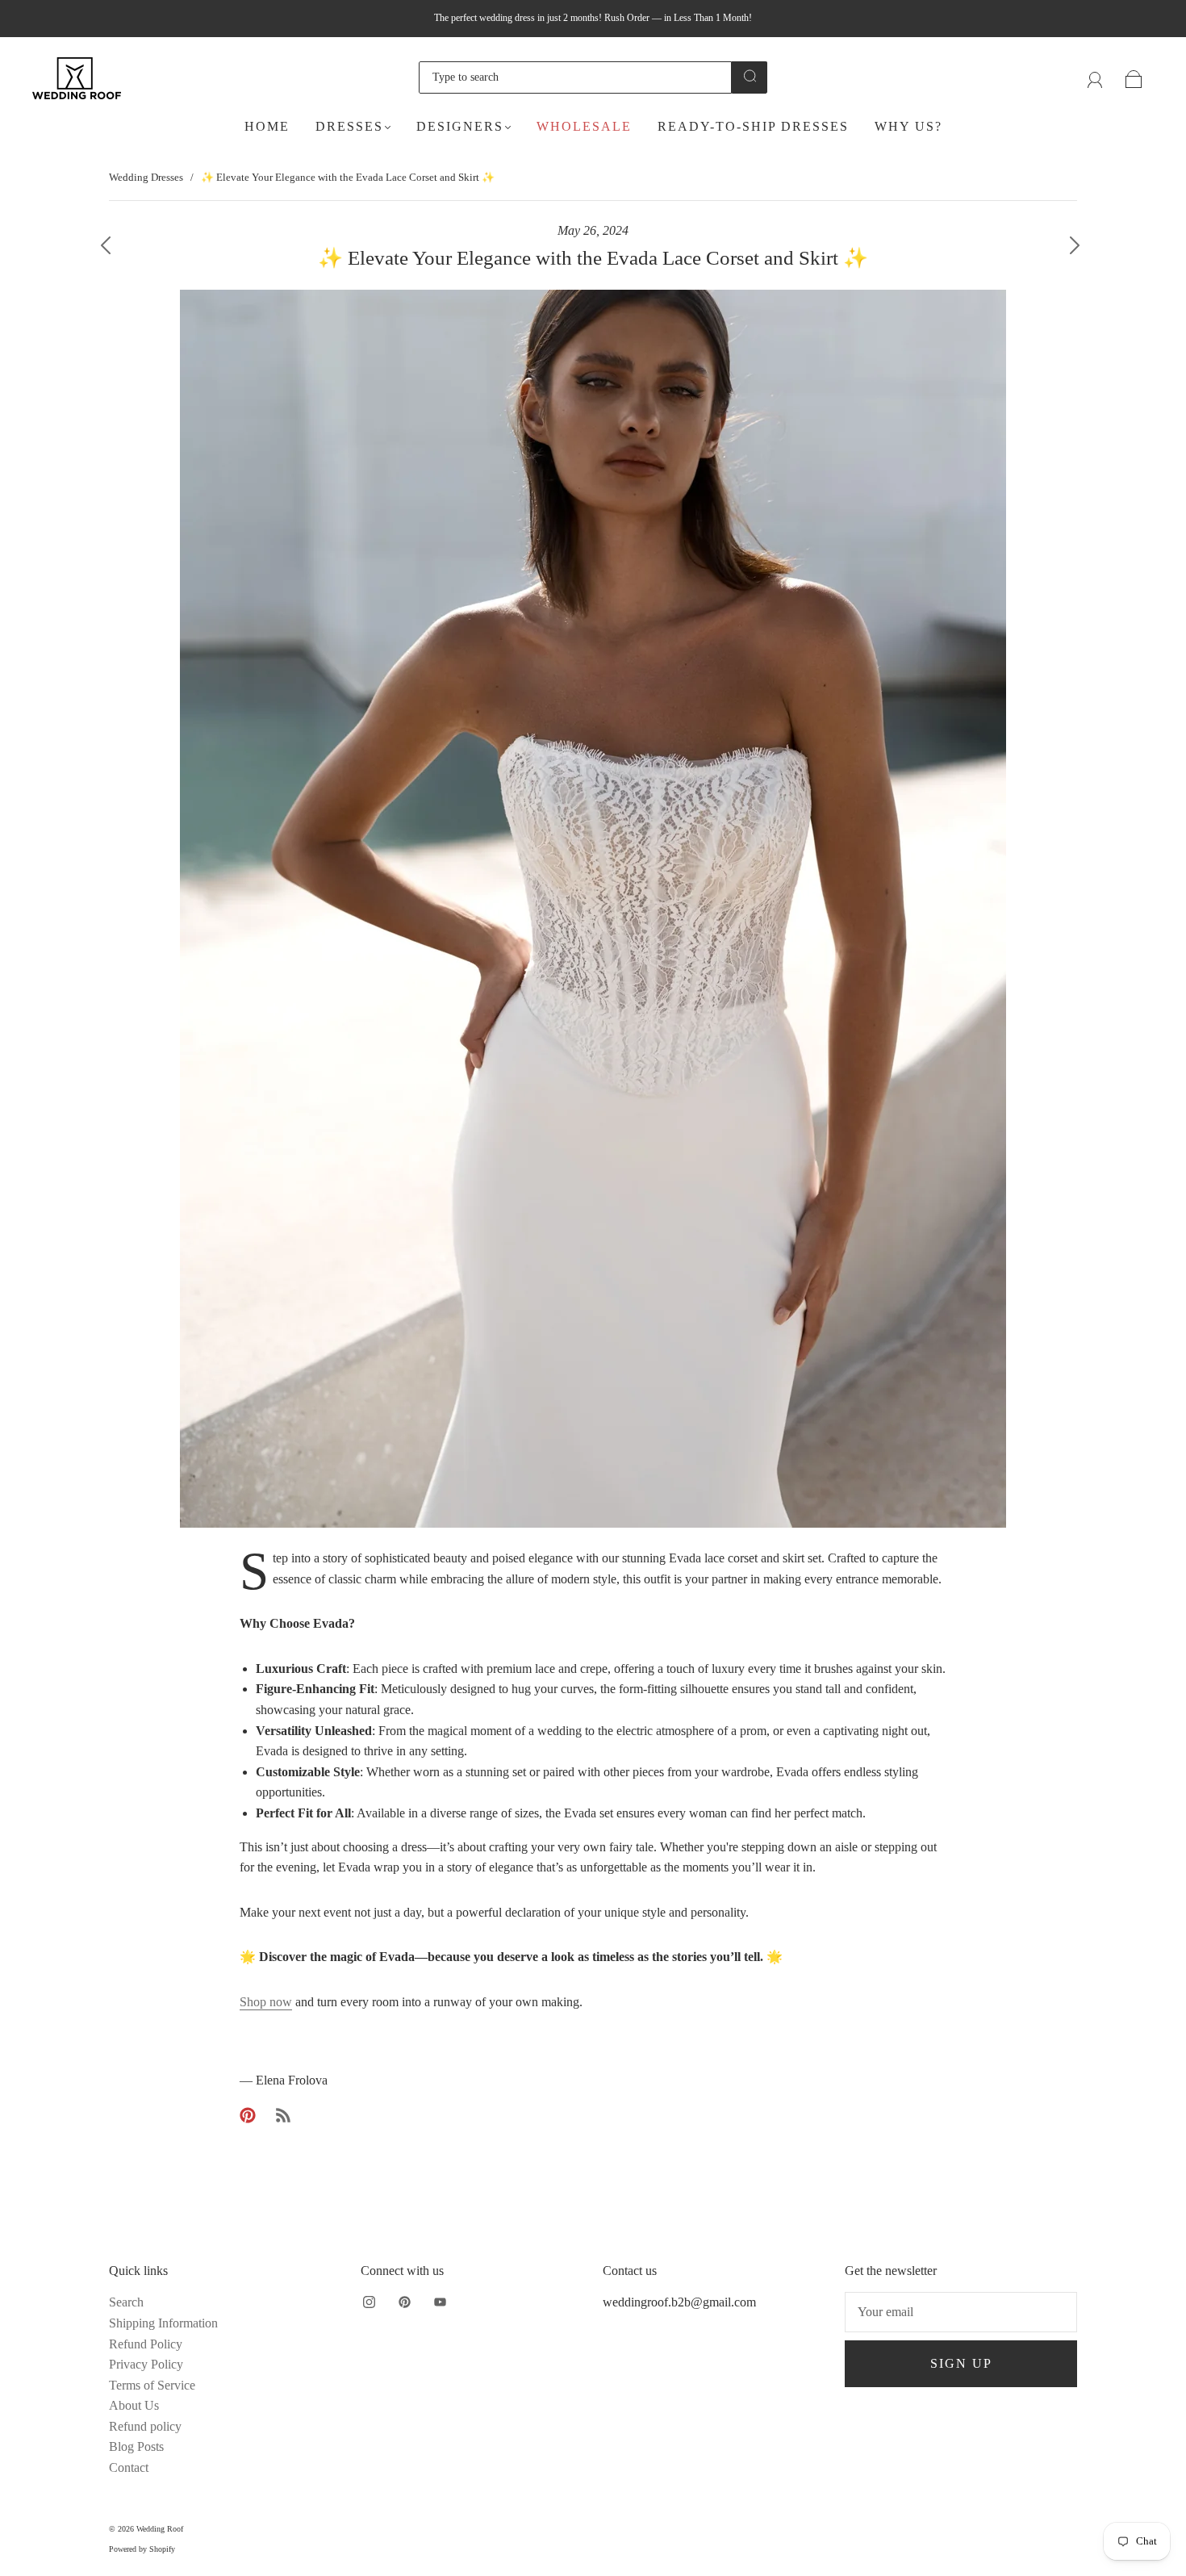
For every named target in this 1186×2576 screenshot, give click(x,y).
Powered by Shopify (142, 2549)
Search (126, 2302)
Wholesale (584, 126)
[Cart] (1134, 77)
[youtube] (440, 2302)
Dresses (349, 126)
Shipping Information (163, 2323)
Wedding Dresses (146, 177)
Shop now (266, 2002)
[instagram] (369, 2302)
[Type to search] (575, 77)
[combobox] (575, 77)
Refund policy (145, 2426)
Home (267, 126)
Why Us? (908, 126)
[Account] (1095, 77)
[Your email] (961, 2312)
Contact (129, 2467)
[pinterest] (404, 2302)
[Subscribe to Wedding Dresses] (283, 2115)
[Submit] (750, 76)
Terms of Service (152, 2385)
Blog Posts (136, 2446)
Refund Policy (146, 2344)
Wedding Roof (160, 2529)
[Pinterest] (248, 2115)
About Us (134, 2405)
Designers (460, 126)
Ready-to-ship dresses (753, 126)
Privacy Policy (146, 2364)
